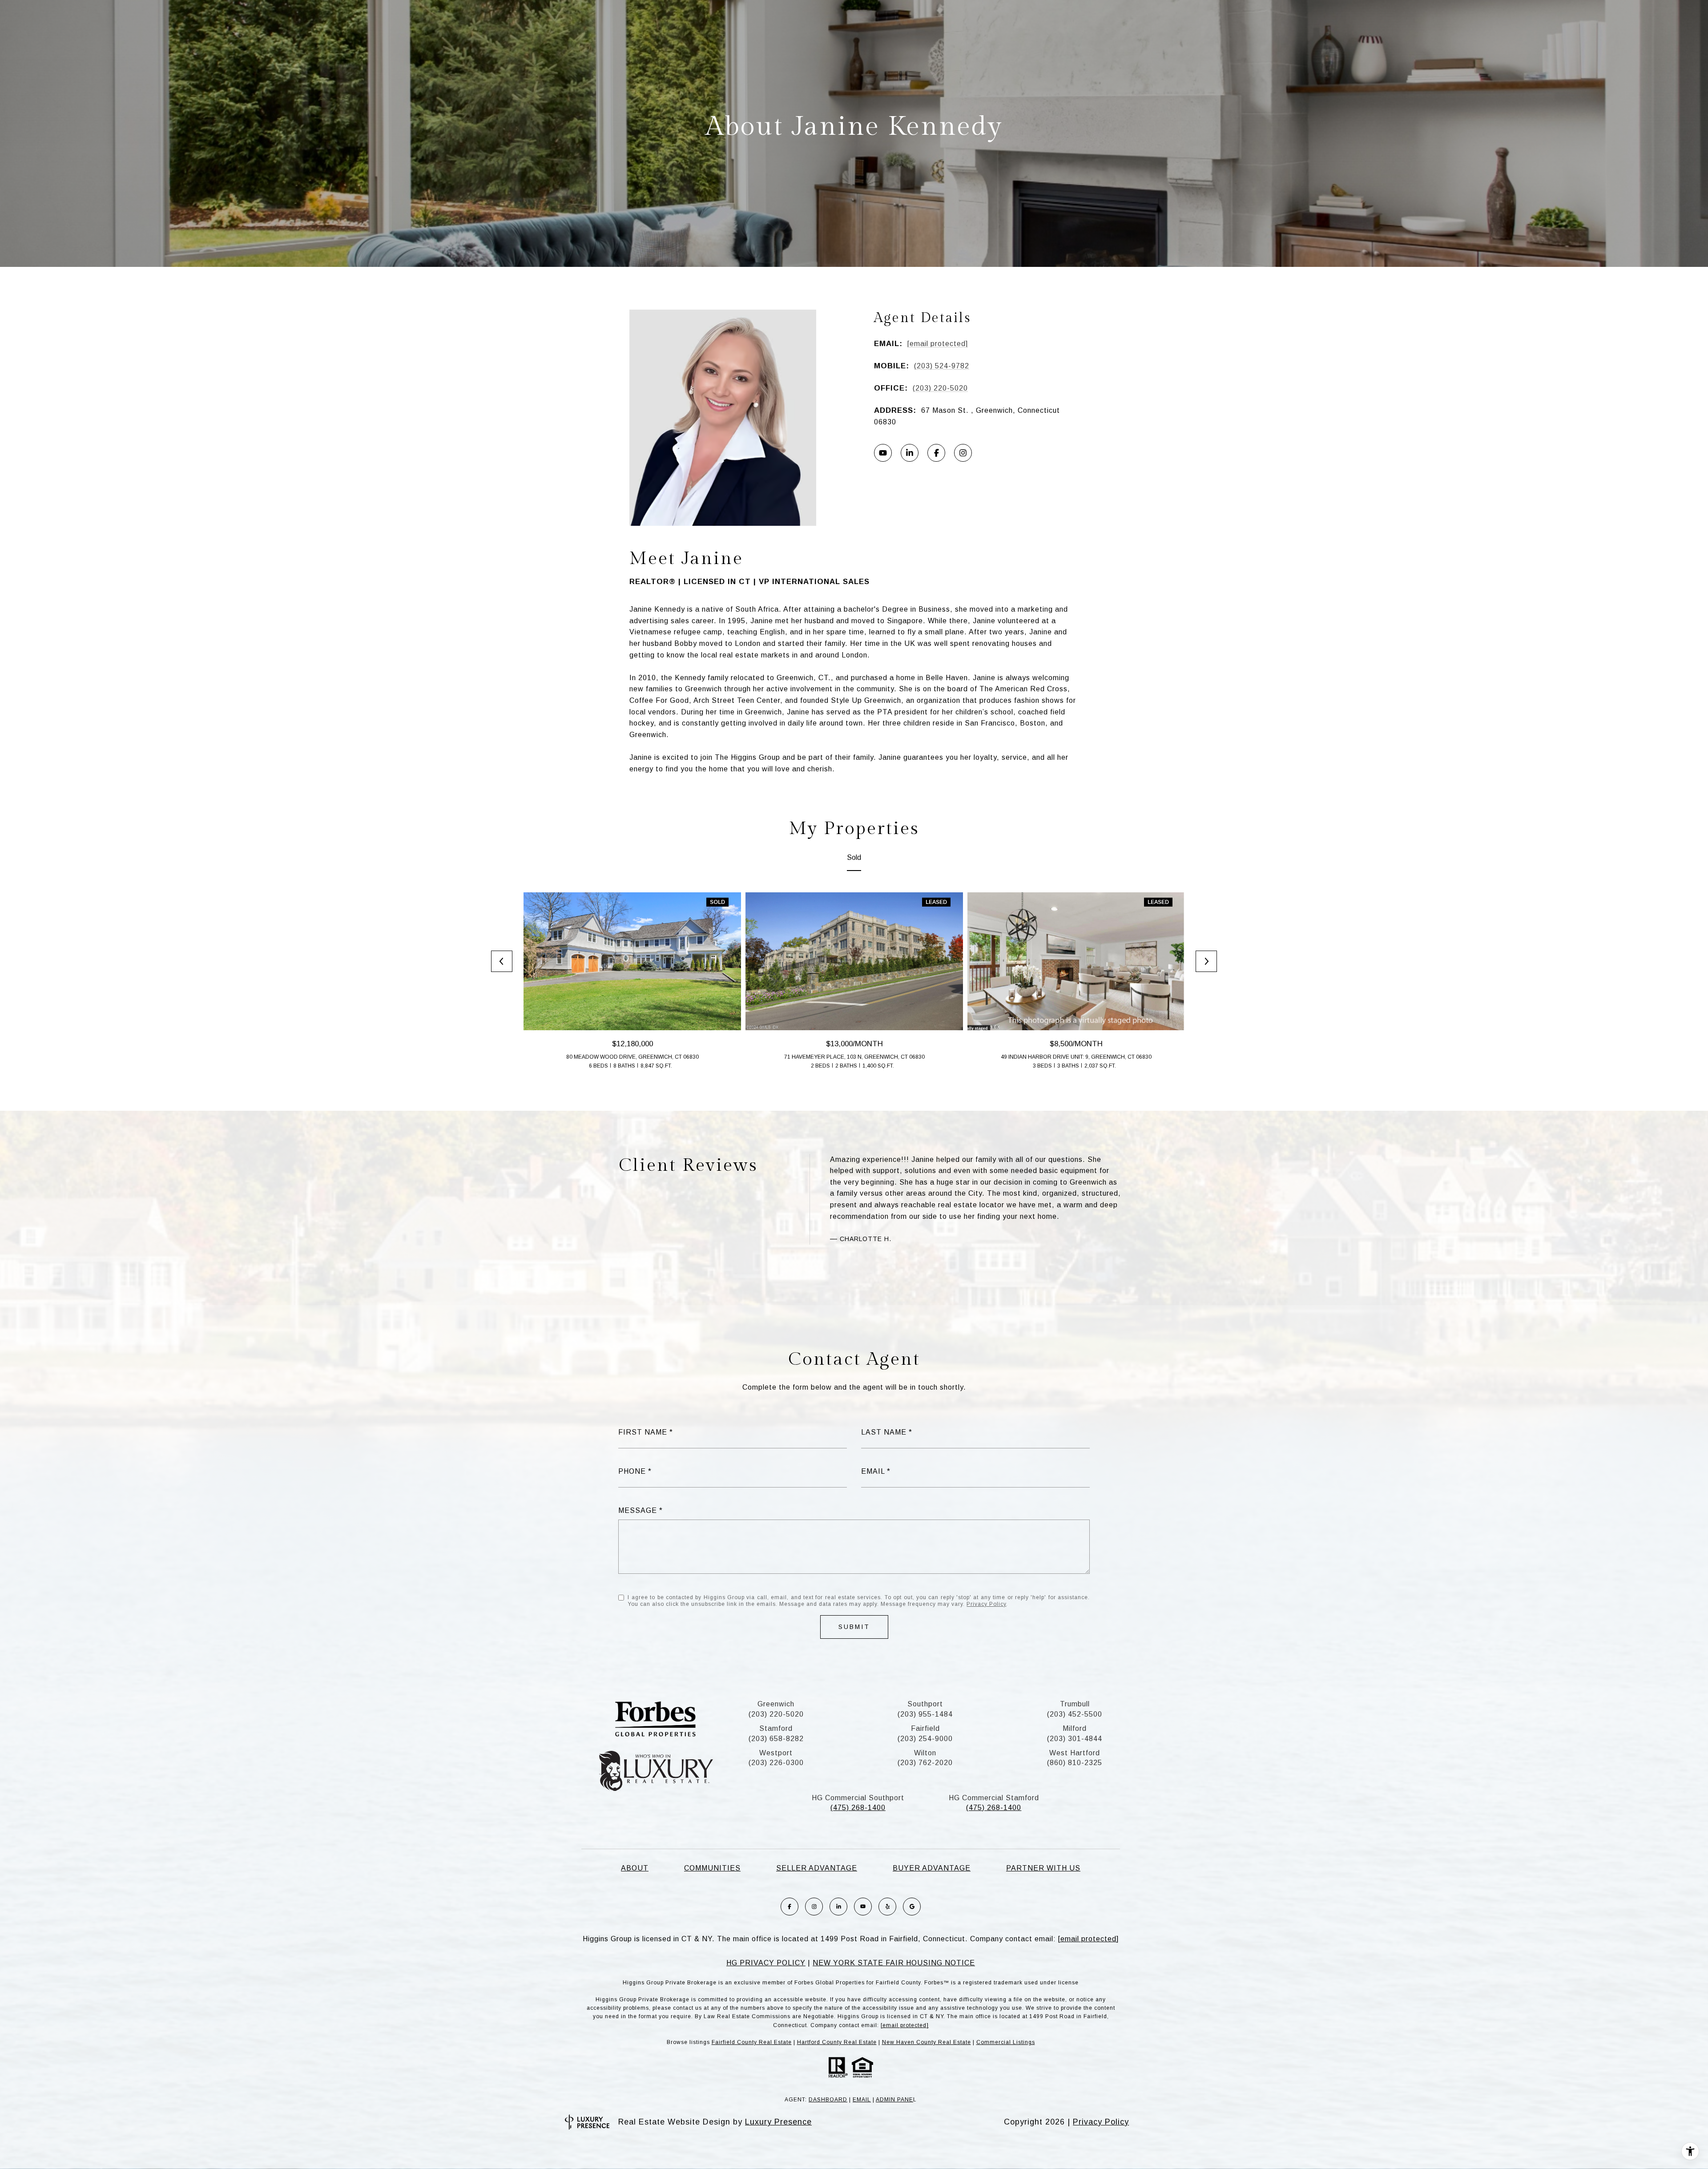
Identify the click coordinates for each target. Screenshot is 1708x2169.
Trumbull (1075, 1704)
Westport (776, 1753)
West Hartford (1075, 1753)
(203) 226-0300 (776, 1763)
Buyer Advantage (932, 1868)
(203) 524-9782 (942, 366)
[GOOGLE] (912, 1907)
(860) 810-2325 (1075, 1763)
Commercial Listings (1006, 2042)
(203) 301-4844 (1075, 1739)
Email (873, 1471)
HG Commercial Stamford (994, 1798)
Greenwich (776, 1704)
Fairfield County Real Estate (752, 2042)
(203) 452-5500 (1075, 1714)
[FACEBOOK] (936, 453)
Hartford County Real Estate (837, 2042)
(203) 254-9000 (925, 1739)
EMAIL (862, 2100)
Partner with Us (1043, 1868)
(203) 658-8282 (776, 1739)
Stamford (776, 1728)
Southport (925, 1704)
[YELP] (887, 1907)
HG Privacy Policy (766, 1963)
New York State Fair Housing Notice (894, 1963)
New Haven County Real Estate (927, 2042)
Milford (1075, 1728)
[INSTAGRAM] (963, 453)
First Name (643, 1432)
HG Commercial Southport (858, 1798)
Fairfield (925, 1728)
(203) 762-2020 (925, 1763)
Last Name (884, 1432)
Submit (854, 1627)
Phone (632, 1471)
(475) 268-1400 (858, 1808)
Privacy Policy (986, 1604)
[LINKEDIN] (910, 453)
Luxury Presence (778, 2122)
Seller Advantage (817, 1868)
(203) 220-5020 (940, 388)
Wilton (925, 1753)
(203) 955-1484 (925, 1714)
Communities (712, 1868)
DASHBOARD (828, 2100)
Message (638, 1510)
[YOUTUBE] (883, 453)
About (635, 1868)
